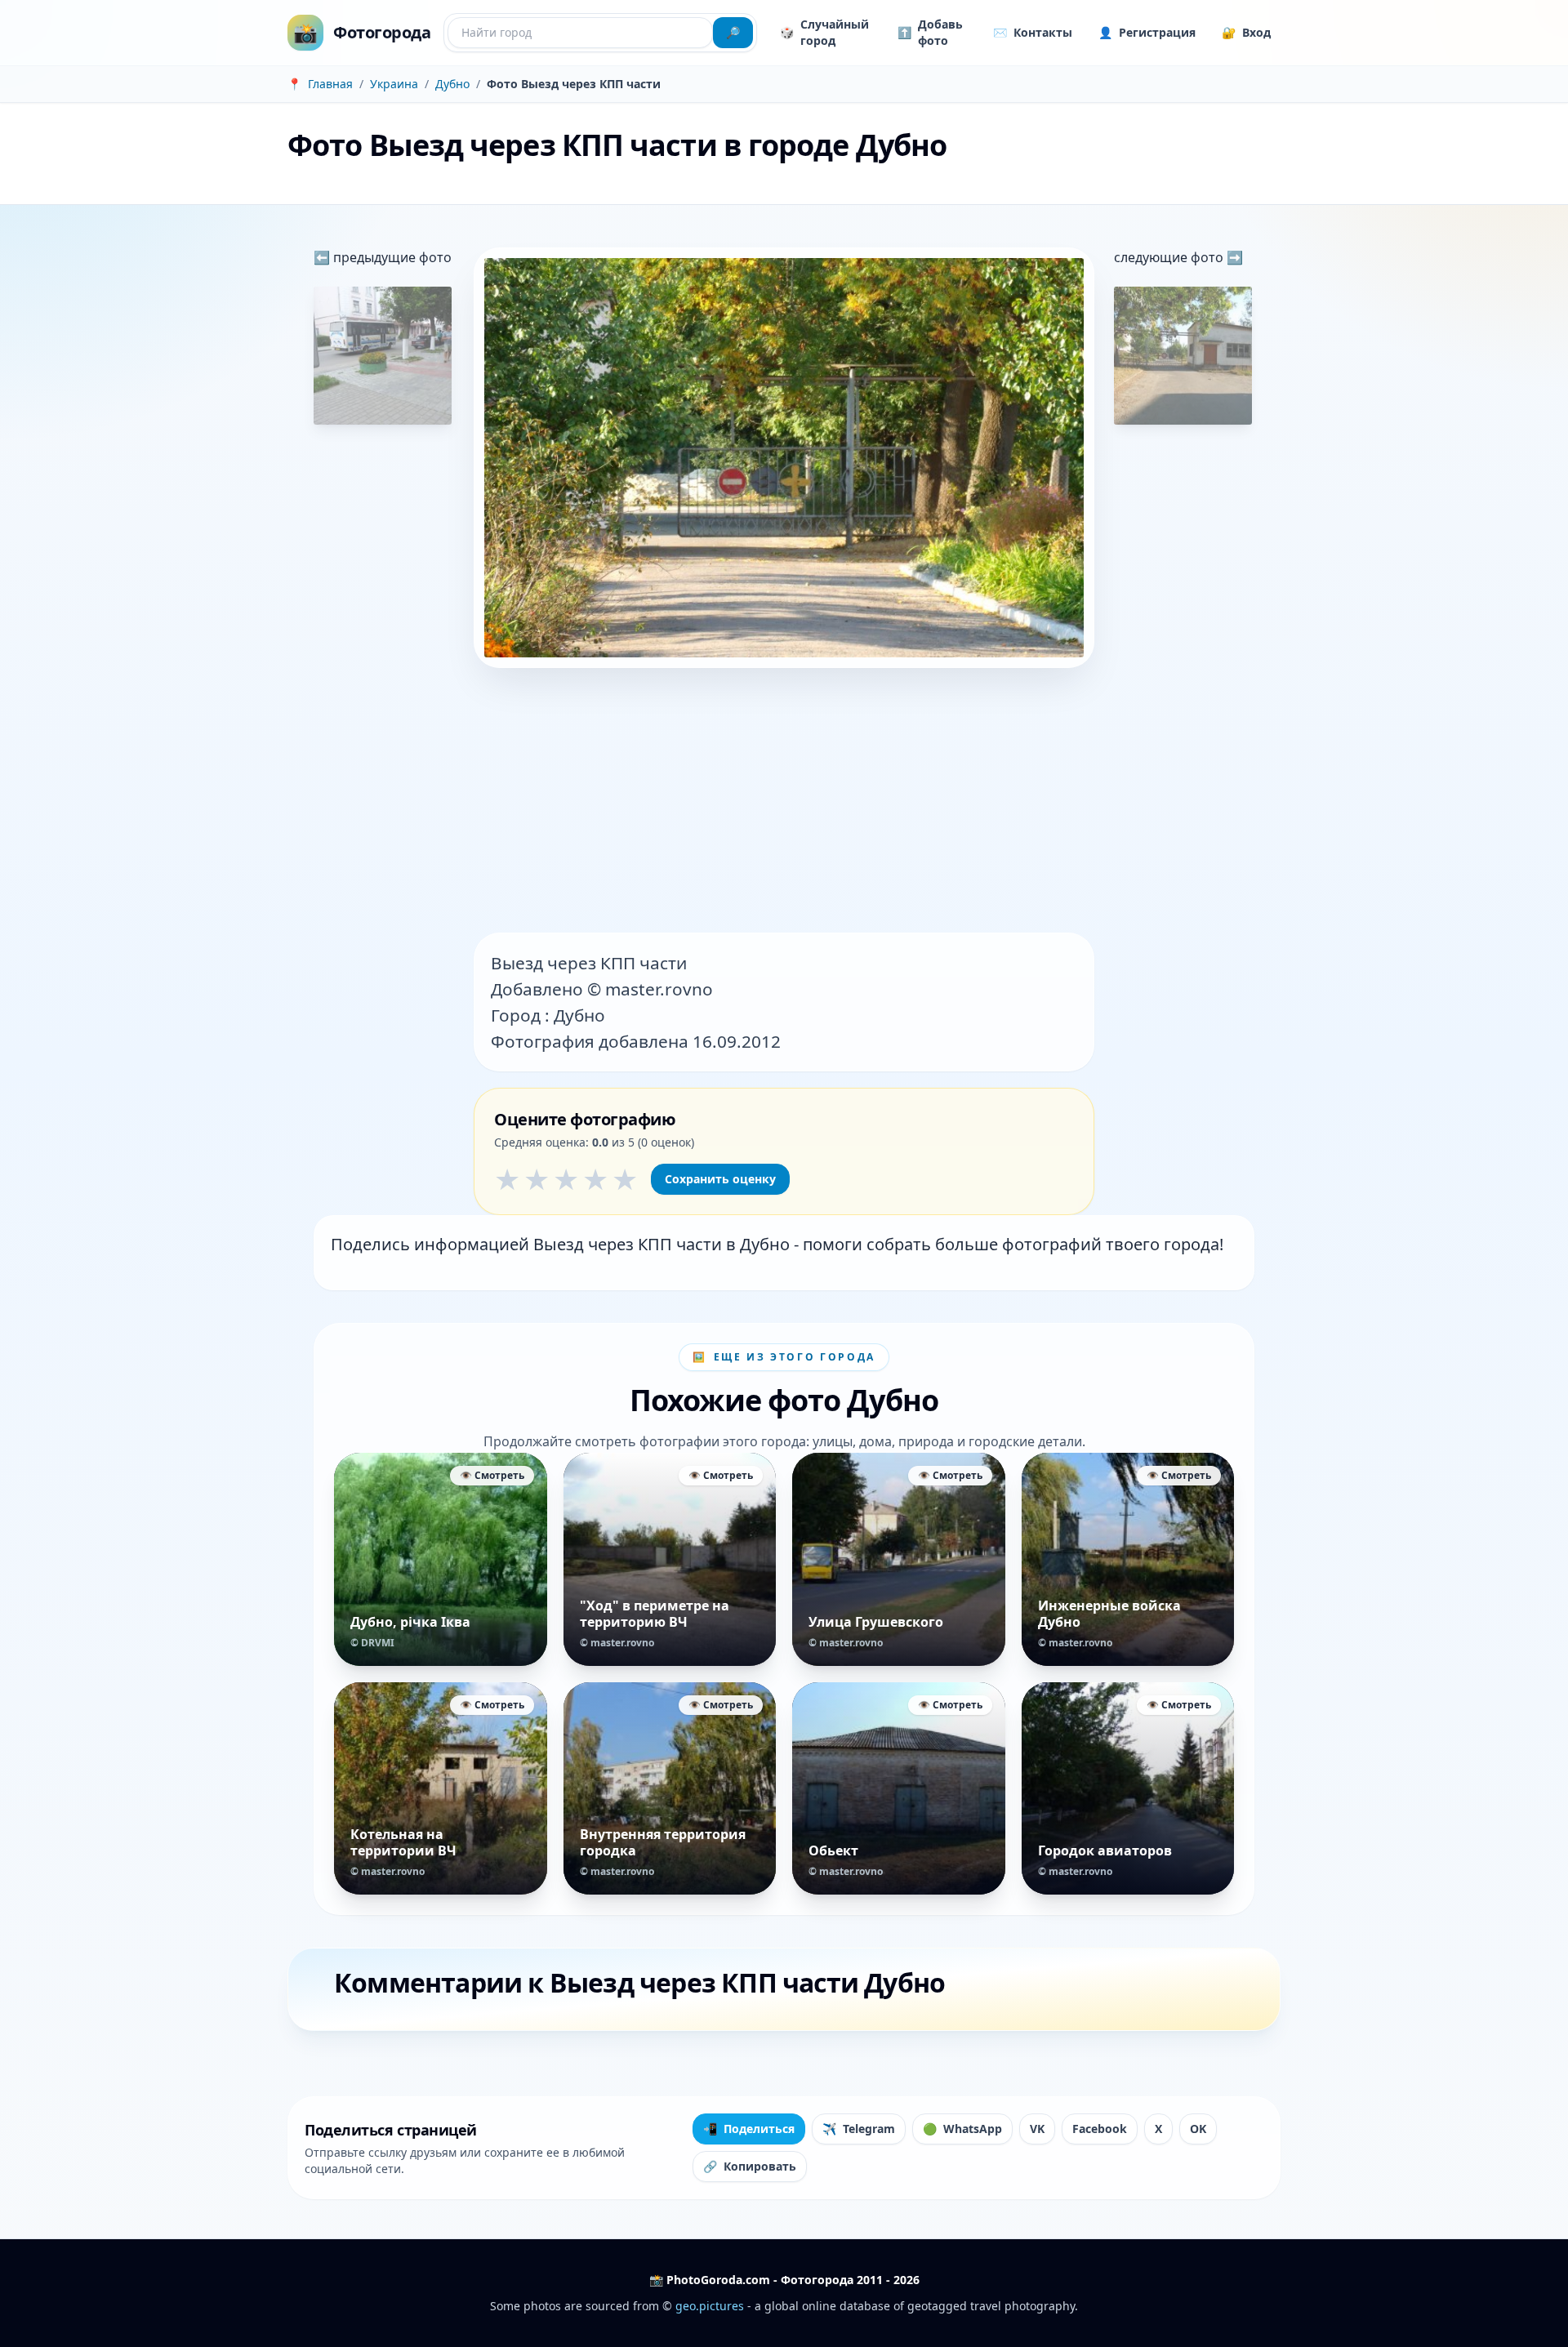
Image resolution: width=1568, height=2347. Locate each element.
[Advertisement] (784, 802)
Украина (394, 84)
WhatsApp (962, 2129)
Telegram (859, 2129)
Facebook (1100, 2129)
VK (1037, 2129)
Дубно (452, 84)
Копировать (750, 2166)
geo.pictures (710, 2306)
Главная (330, 84)
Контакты (1033, 32)
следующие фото (1170, 257)
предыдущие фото (391, 257)
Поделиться (749, 2129)
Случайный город (824, 32)
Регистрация (1147, 32)
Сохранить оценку (720, 1179)
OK (1198, 2129)
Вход (1246, 32)
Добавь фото (930, 32)
